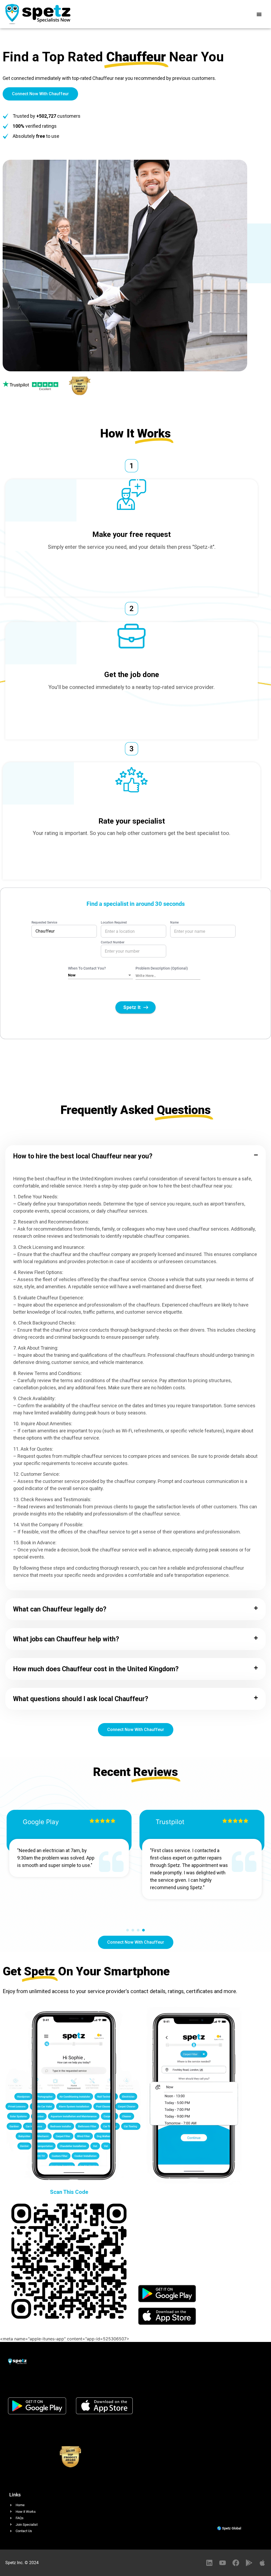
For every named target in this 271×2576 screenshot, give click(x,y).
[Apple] (262, 2563)
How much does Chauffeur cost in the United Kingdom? (96, 1669)
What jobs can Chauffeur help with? (66, 1639)
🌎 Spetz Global (229, 2528)
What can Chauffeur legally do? (60, 1609)
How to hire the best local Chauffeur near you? (83, 1156)
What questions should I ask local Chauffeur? (81, 1699)
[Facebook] (236, 2563)
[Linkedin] (209, 2563)
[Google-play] (249, 2563)
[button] (259, 14)
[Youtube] (223, 2563)
